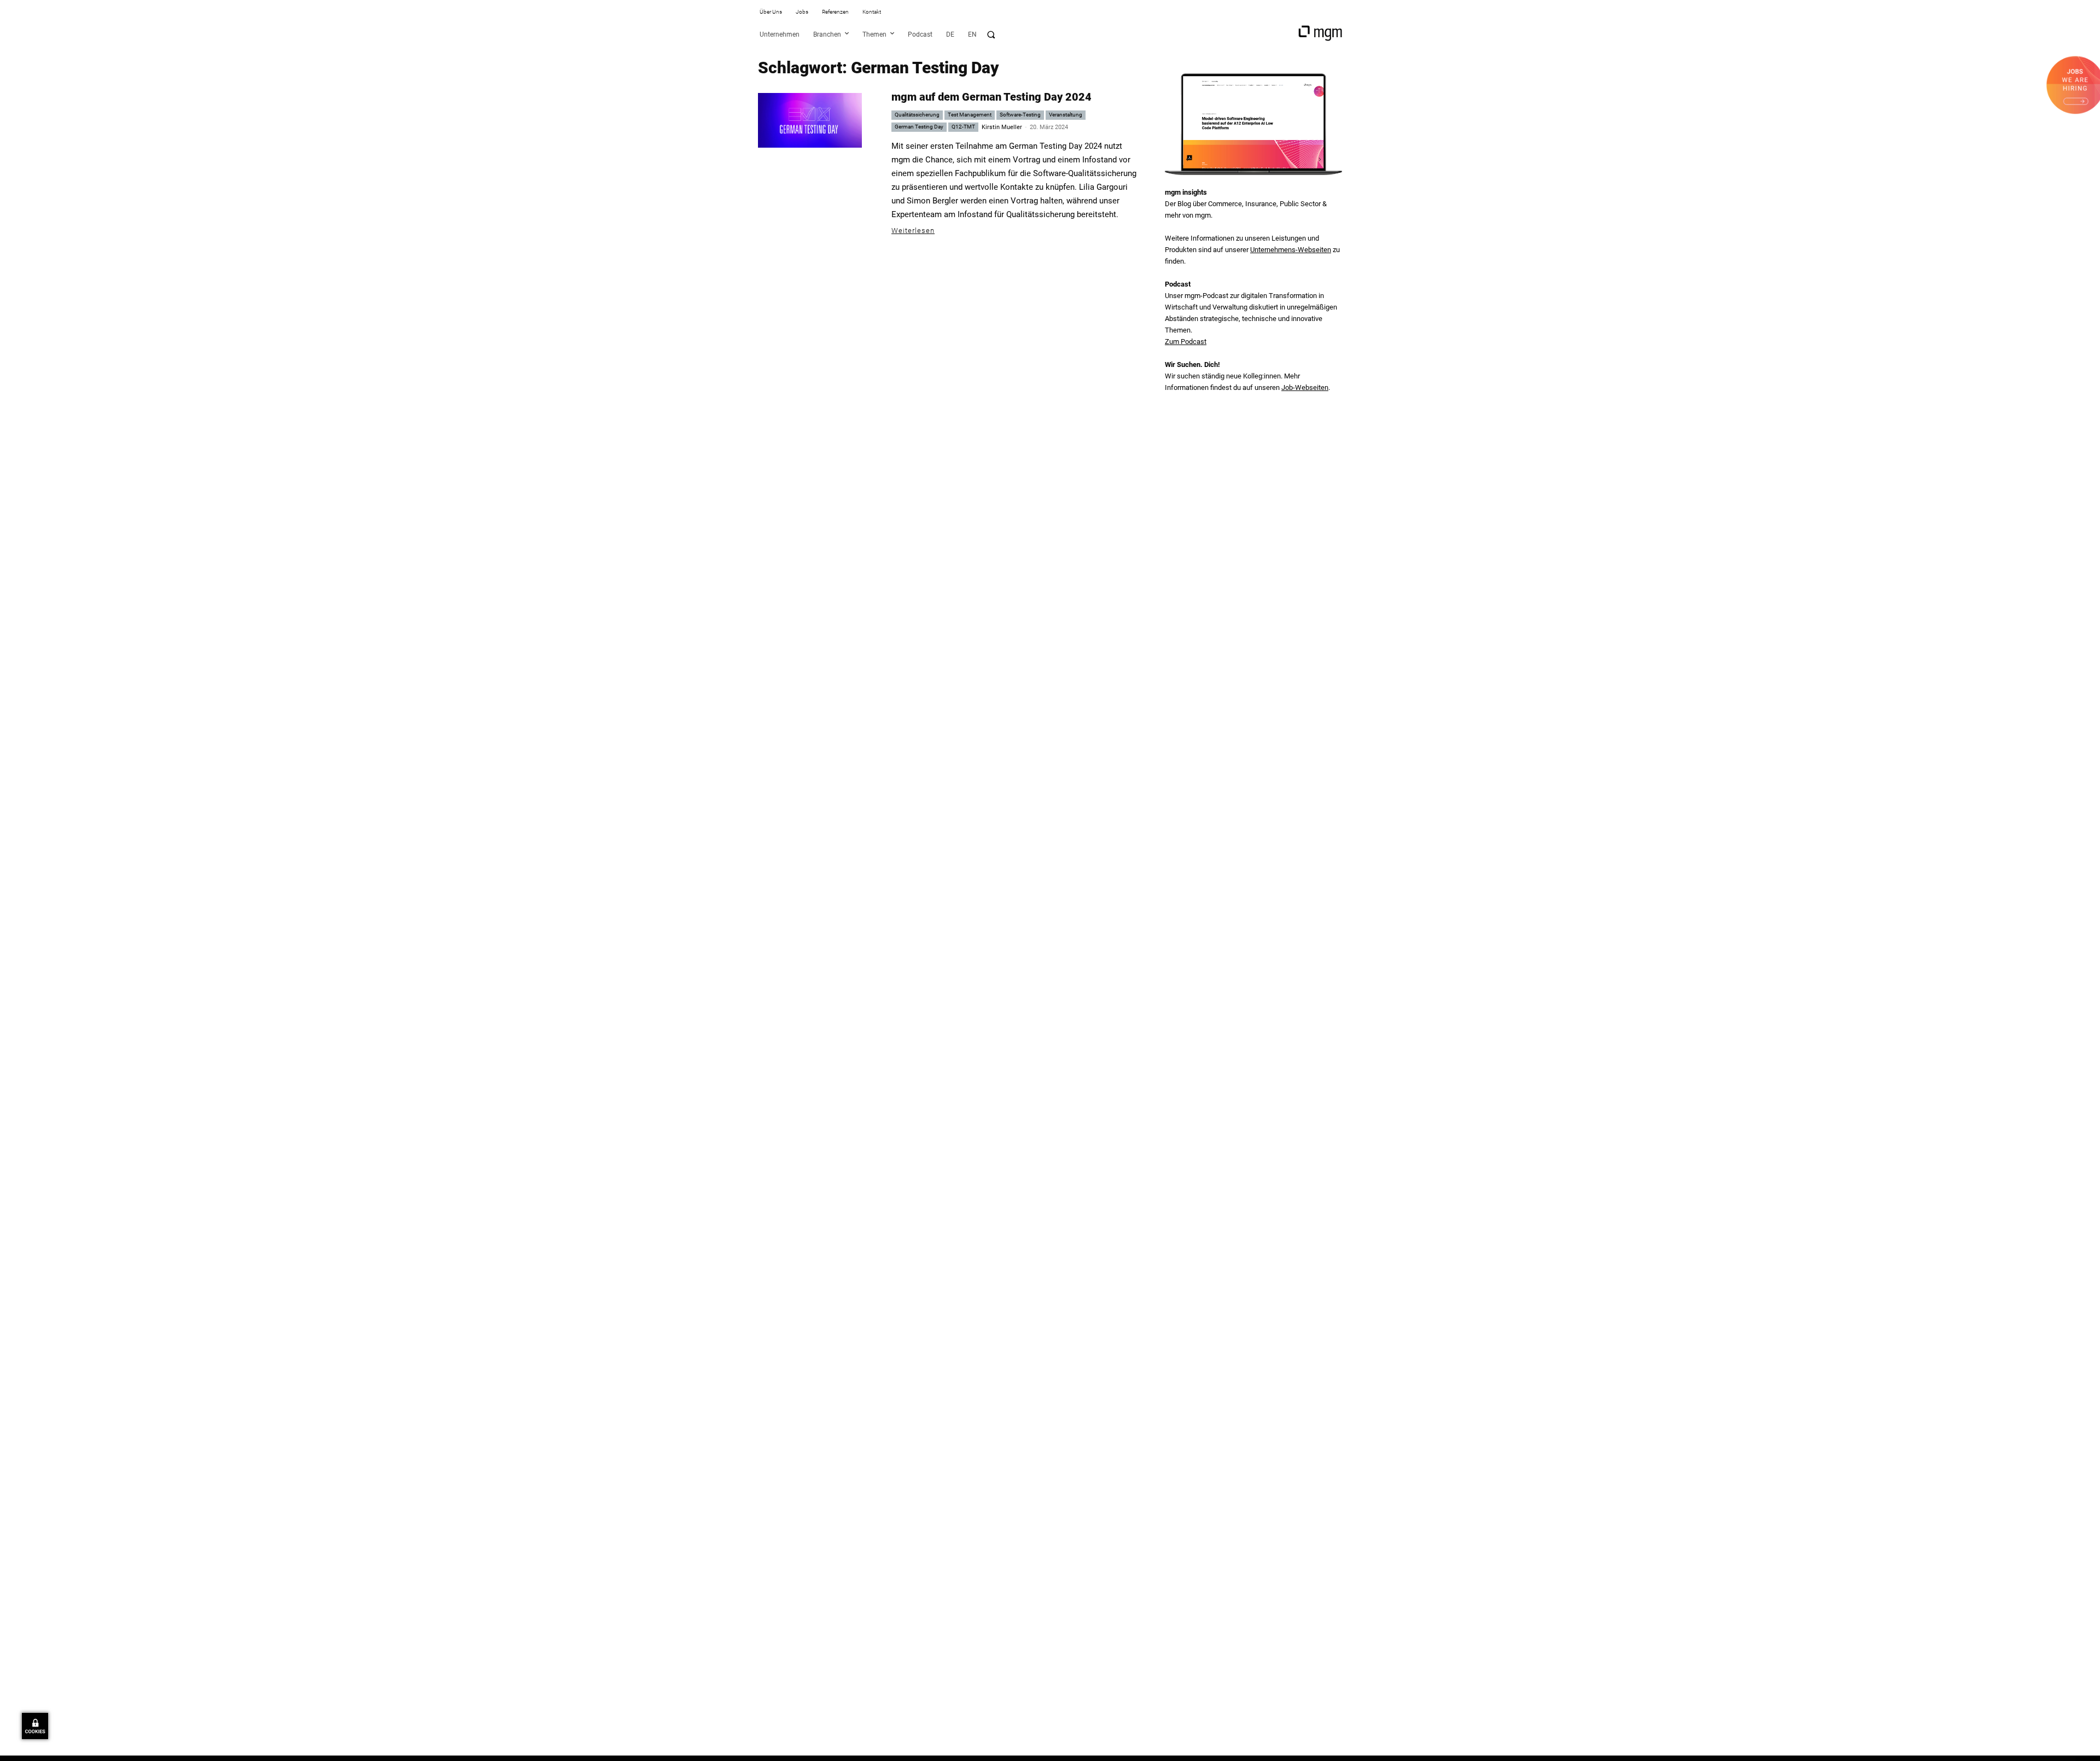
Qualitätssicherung (917, 115)
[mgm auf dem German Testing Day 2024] (810, 120)
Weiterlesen (913, 231)
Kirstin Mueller (1002, 127)
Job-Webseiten (1305, 387)
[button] (991, 34)
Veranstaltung (1066, 115)
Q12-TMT (963, 127)
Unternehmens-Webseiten (1291, 250)
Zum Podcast (1186, 342)
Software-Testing (1020, 115)
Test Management (970, 115)
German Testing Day (919, 127)
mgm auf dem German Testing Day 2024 (991, 97)
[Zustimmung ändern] (35, 1726)
